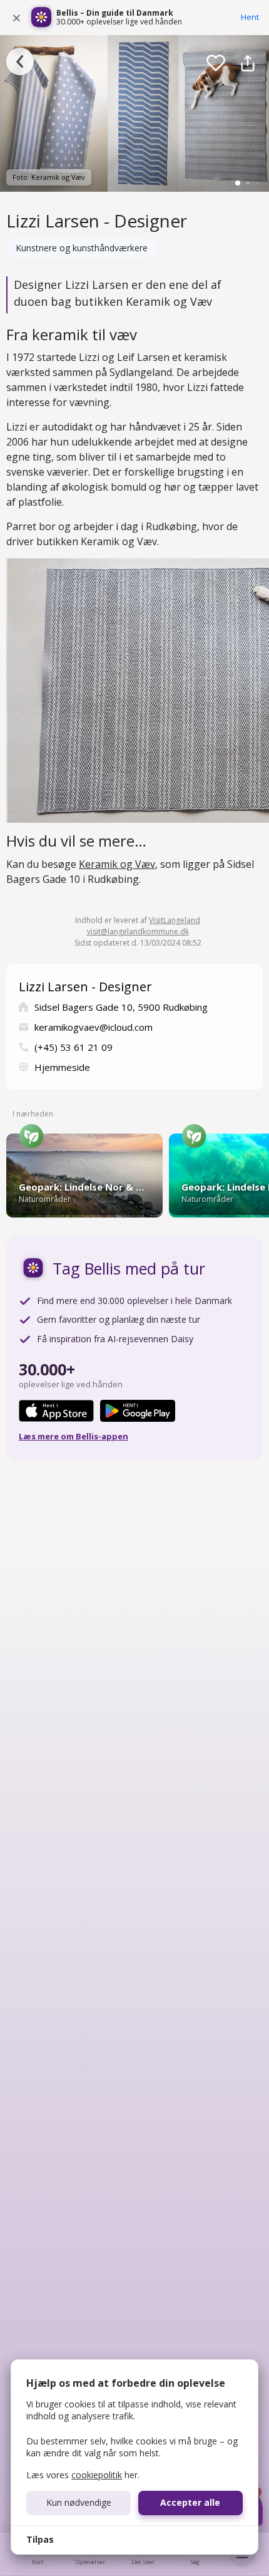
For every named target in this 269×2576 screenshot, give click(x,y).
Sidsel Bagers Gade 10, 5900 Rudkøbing (121, 1007)
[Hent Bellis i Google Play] (138, 1411)
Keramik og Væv (117, 864)
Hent (250, 17)
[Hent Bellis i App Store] (56, 1411)
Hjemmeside (62, 1067)
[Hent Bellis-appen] (41, 18)
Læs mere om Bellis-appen (74, 1436)
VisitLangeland (175, 920)
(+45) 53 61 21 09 (74, 1047)
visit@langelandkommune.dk (138, 931)
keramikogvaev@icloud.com (94, 1027)
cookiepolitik (97, 2475)
